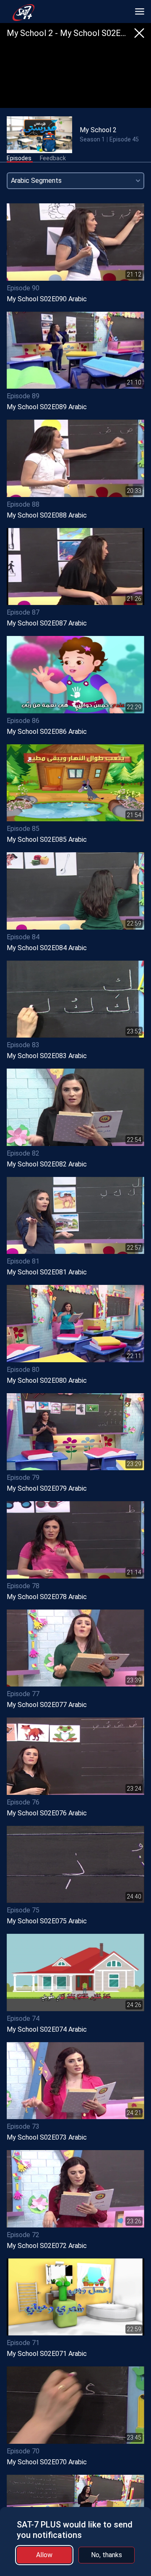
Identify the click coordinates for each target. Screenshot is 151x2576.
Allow (44, 2555)
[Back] (139, 33)
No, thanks (107, 2555)
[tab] (19, 159)
